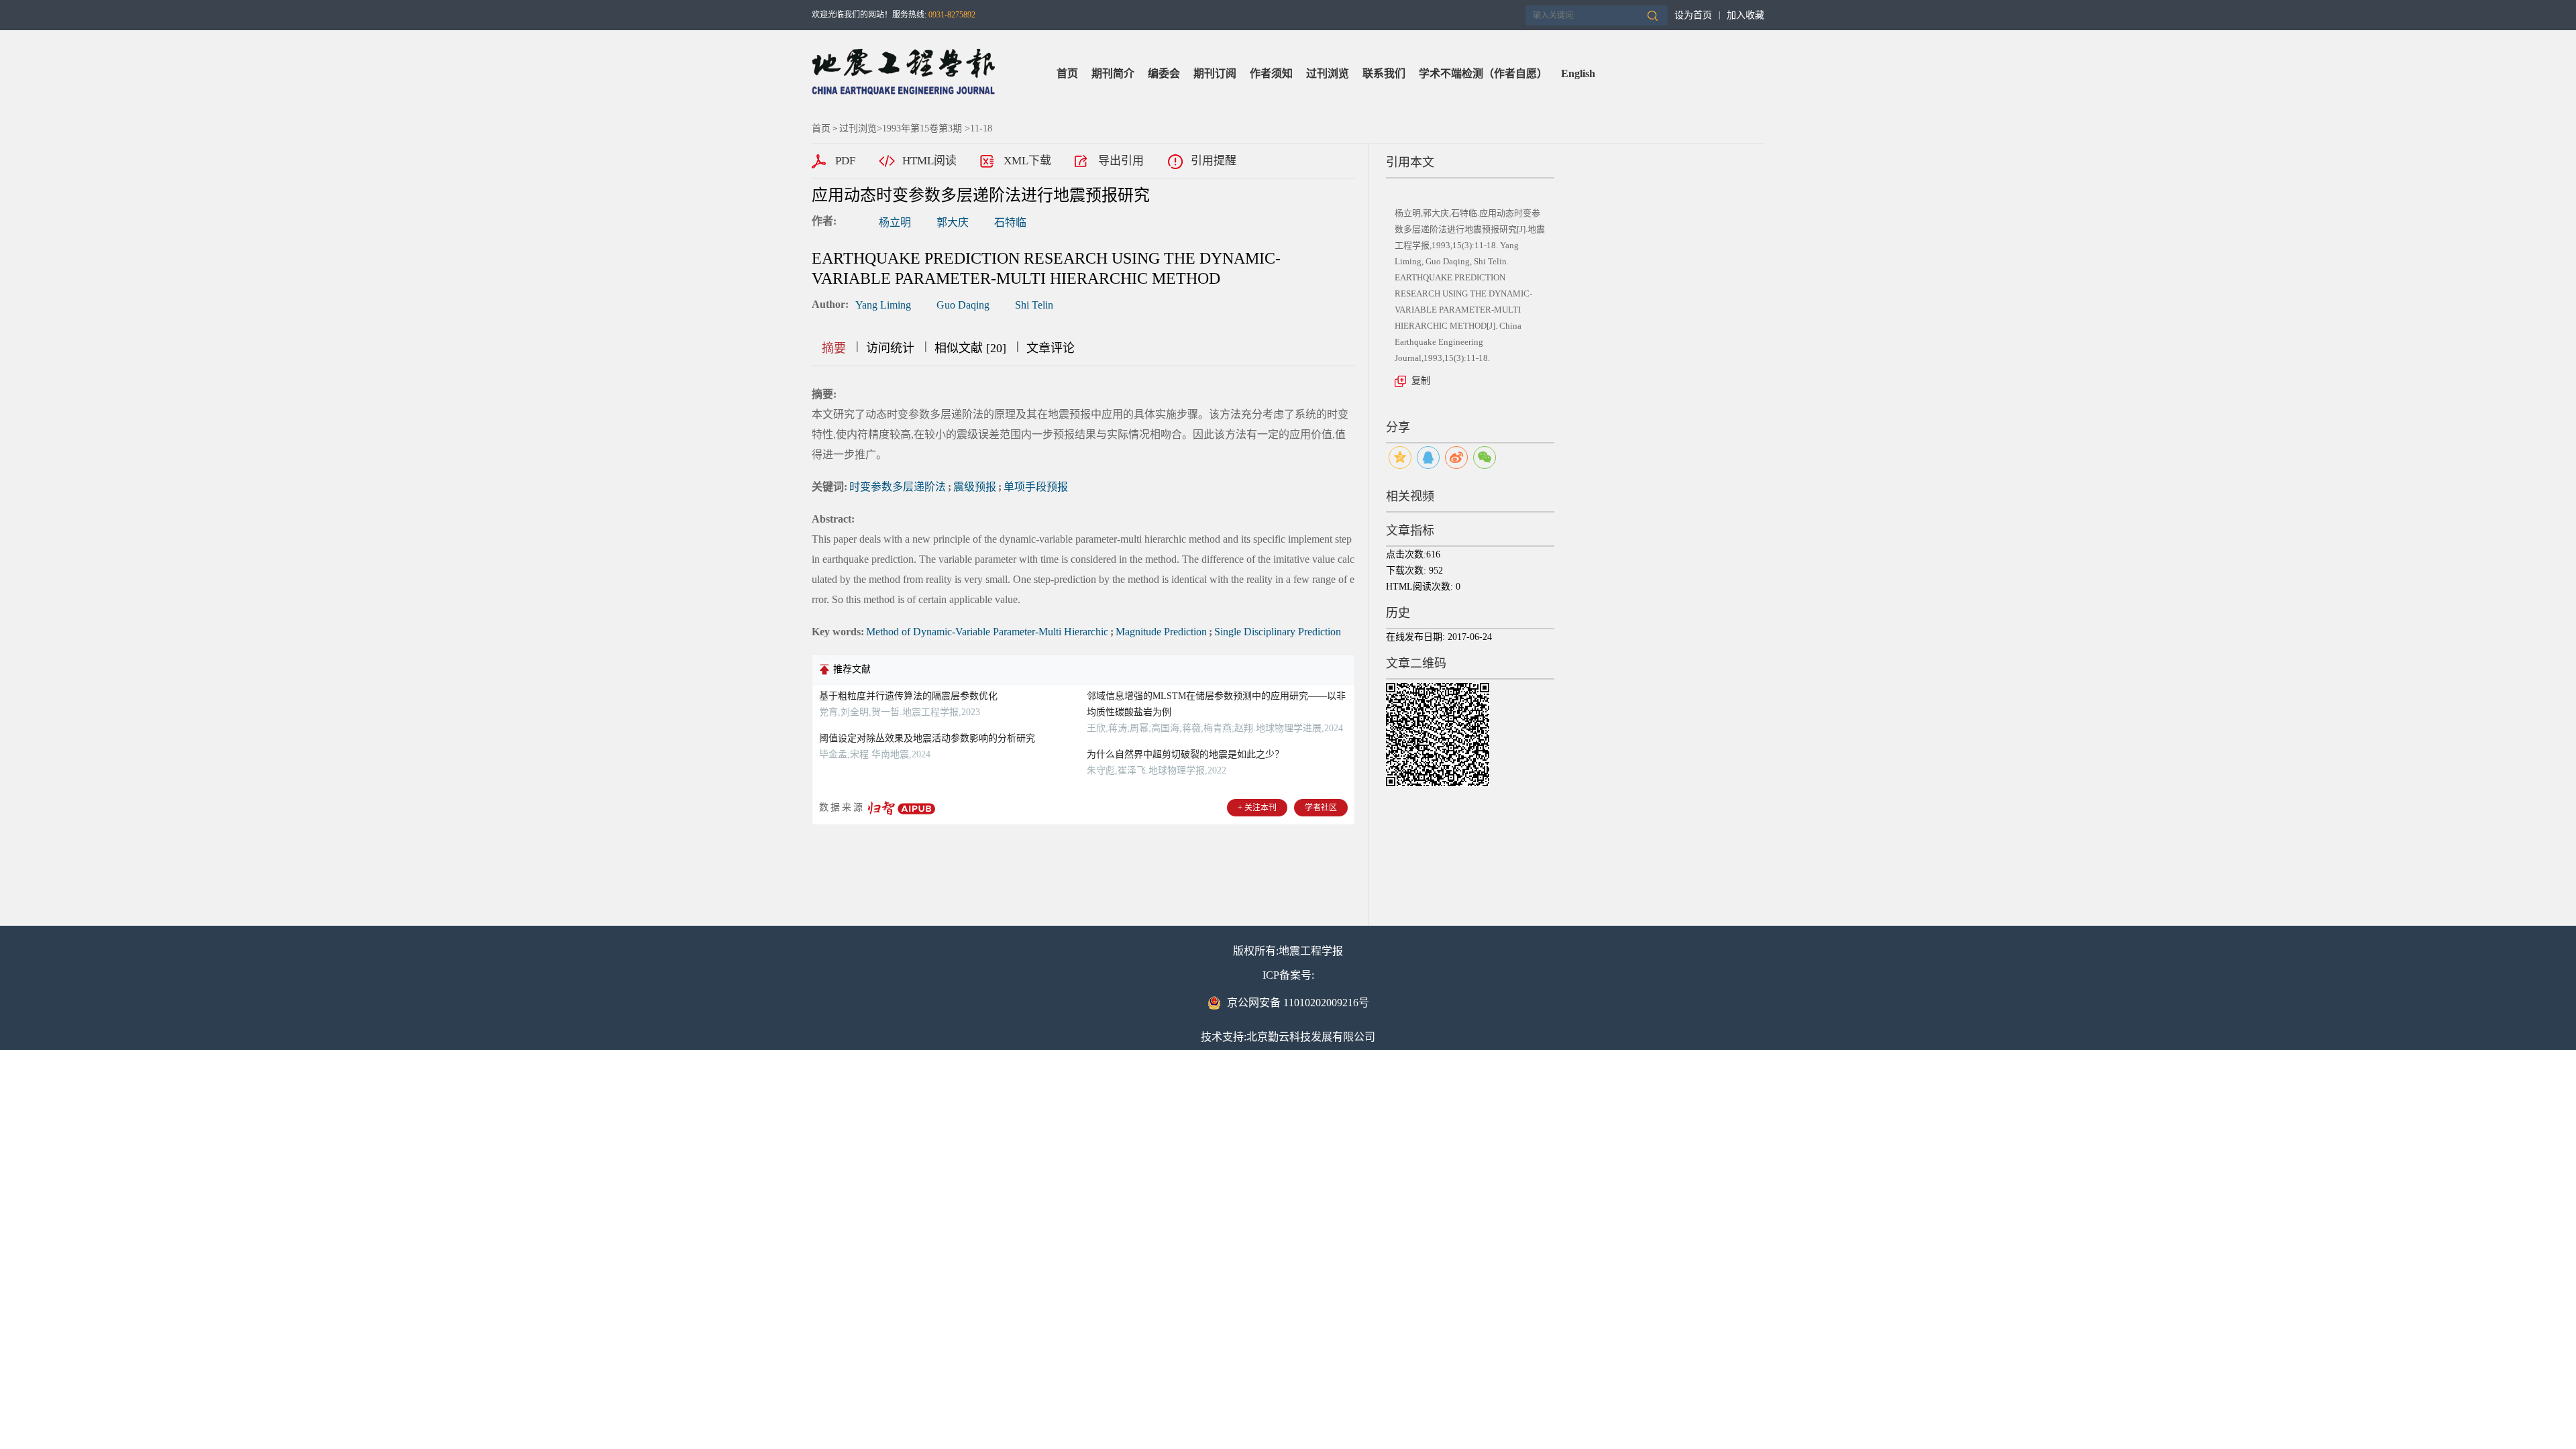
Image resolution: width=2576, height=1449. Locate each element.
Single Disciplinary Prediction (1278, 632)
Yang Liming (883, 305)
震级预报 (975, 487)
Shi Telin (1034, 305)
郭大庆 (953, 222)
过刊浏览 (1328, 73)
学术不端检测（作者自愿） (1483, 73)
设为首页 (1693, 15)
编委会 (1164, 73)
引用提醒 (1214, 161)
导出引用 (1121, 161)
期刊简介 (1113, 73)
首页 (1067, 73)
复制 (1421, 381)
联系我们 (1384, 73)
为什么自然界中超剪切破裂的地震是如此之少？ (1185, 754)
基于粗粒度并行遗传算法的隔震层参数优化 (908, 696)
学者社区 (1321, 808)
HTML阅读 (929, 161)
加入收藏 (1746, 15)
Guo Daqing (963, 305)
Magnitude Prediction (1161, 632)
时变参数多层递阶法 (898, 487)
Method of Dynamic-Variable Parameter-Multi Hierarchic (987, 632)
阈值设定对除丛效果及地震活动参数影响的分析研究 (927, 738)
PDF (845, 161)
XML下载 (1027, 161)
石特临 (1010, 222)
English (1578, 73)
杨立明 (895, 222)
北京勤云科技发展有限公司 (1311, 1037)
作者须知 (1271, 73)
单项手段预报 (1036, 487)
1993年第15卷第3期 (922, 128)
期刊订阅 (1215, 73)
